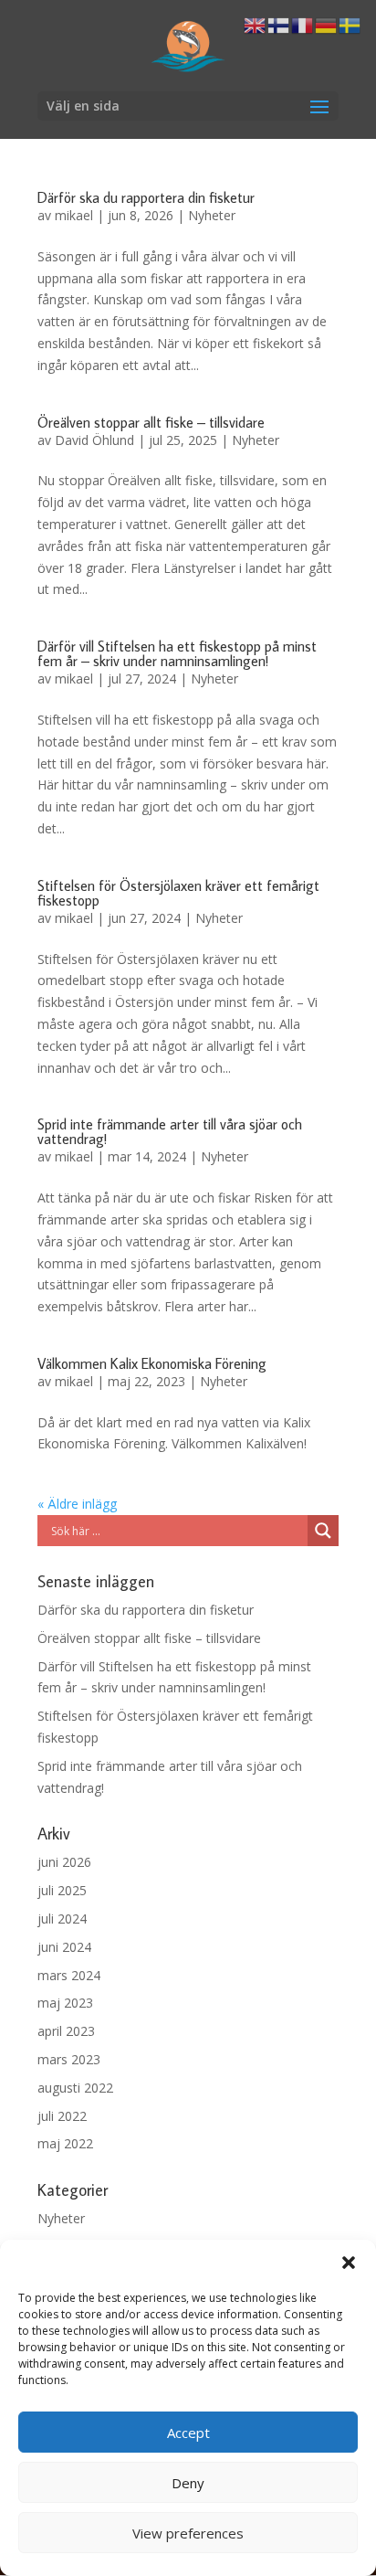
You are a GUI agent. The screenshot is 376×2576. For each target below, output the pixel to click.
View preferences (188, 2533)
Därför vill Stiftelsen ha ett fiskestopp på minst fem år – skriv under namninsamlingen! (177, 653)
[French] (303, 24)
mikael (74, 215)
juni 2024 (64, 1947)
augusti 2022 (75, 2088)
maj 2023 (65, 2003)
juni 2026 (64, 1862)
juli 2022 (62, 2116)
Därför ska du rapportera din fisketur (146, 197)
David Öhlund (94, 440)
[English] (256, 24)
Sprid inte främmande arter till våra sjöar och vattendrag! (170, 1131)
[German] (327, 24)
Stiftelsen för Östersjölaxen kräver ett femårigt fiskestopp (178, 893)
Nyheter (212, 215)
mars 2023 (69, 2059)
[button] (349, 2263)
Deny (188, 2483)
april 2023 (66, 2031)
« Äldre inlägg (77, 1504)
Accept (188, 2433)
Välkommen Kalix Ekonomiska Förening (152, 1363)
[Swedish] (350, 24)
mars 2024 (69, 1975)
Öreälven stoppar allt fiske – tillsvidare (151, 422)
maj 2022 (65, 2143)
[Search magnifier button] (323, 1531)
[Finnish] (279, 24)
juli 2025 (62, 1890)
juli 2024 (62, 1919)
